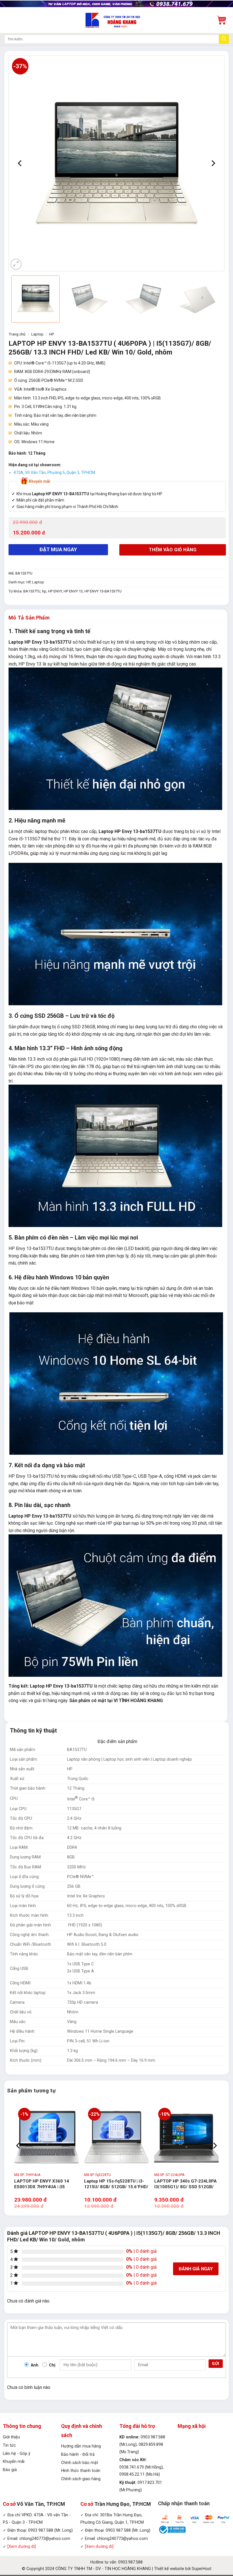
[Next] (213, 163)
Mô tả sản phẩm (29, 618)
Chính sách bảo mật (80, 2463)
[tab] (29, 618)
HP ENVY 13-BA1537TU (103, 591)
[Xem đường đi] (22, 2547)
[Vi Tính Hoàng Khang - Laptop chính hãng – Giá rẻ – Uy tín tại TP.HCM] (117, 20)
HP (52, 334)
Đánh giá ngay (196, 2269)
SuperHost (202, 2569)
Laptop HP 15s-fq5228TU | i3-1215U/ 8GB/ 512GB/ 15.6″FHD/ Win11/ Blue (116, 2187)
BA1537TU (32, 591)
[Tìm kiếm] (224, 39)
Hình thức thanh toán (81, 2471)
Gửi (216, 2364)
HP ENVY (55, 591)
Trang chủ (17, 334)
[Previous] (20, 163)
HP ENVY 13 (73, 591)
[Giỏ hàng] (221, 20)
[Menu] (8, 20)
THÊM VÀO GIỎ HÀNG (173, 550)
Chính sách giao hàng (81, 2479)
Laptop (37, 334)
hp (44, 591)
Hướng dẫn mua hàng (81, 2446)
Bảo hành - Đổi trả (78, 2454)
